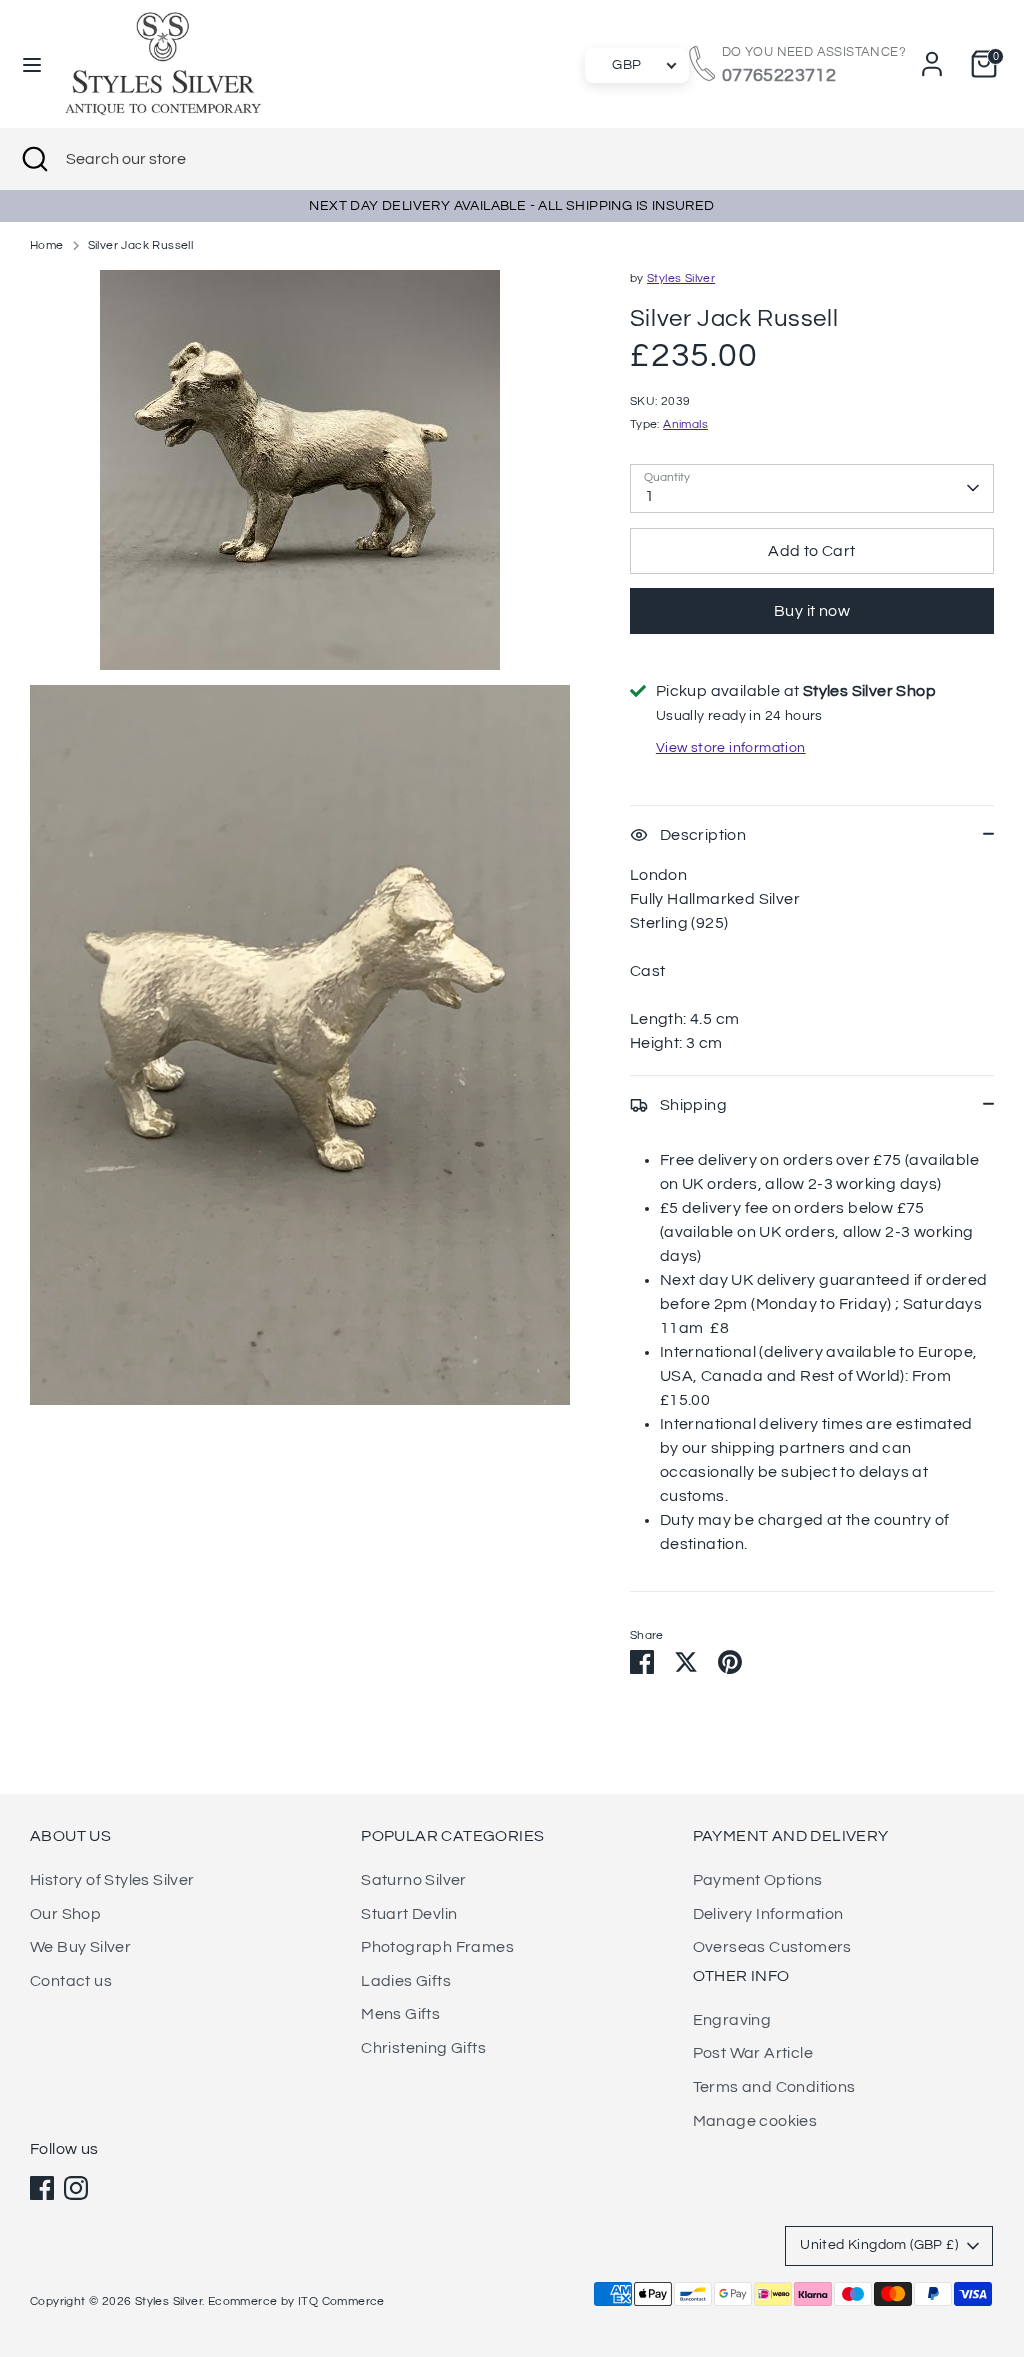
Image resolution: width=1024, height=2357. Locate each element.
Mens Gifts (400, 2014)
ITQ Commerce (341, 2301)
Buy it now (812, 611)
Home (47, 245)
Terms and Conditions (774, 2087)
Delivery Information (768, 1914)
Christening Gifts (423, 2048)
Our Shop (65, 1914)
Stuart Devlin (409, 1914)
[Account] (932, 64)
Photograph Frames (437, 1947)
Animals (685, 424)
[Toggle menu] (32, 63)
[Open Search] (33, 159)
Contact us (71, 1981)
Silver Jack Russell (141, 245)
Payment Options (758, 1880)
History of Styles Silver (112, 1880)
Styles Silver (681, 278)
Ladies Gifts (406, 1981)
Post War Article (753, 2053)
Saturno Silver (414, 1880)
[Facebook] (42, 2188)
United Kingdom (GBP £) (879, 2245)
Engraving (732, 2020)
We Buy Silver (80, 1947)
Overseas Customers (772, 1947)
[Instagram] (76, 2188)
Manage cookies (755, 2121)
